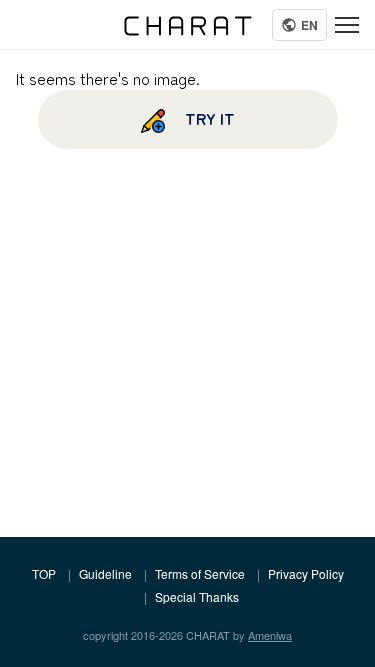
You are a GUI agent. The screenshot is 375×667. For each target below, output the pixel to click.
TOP (44, 573)
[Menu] (347, 25)
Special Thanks (197, 596)
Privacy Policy (306, 573)
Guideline (105, 573)
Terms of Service (200, 573)
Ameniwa (270, 635)
